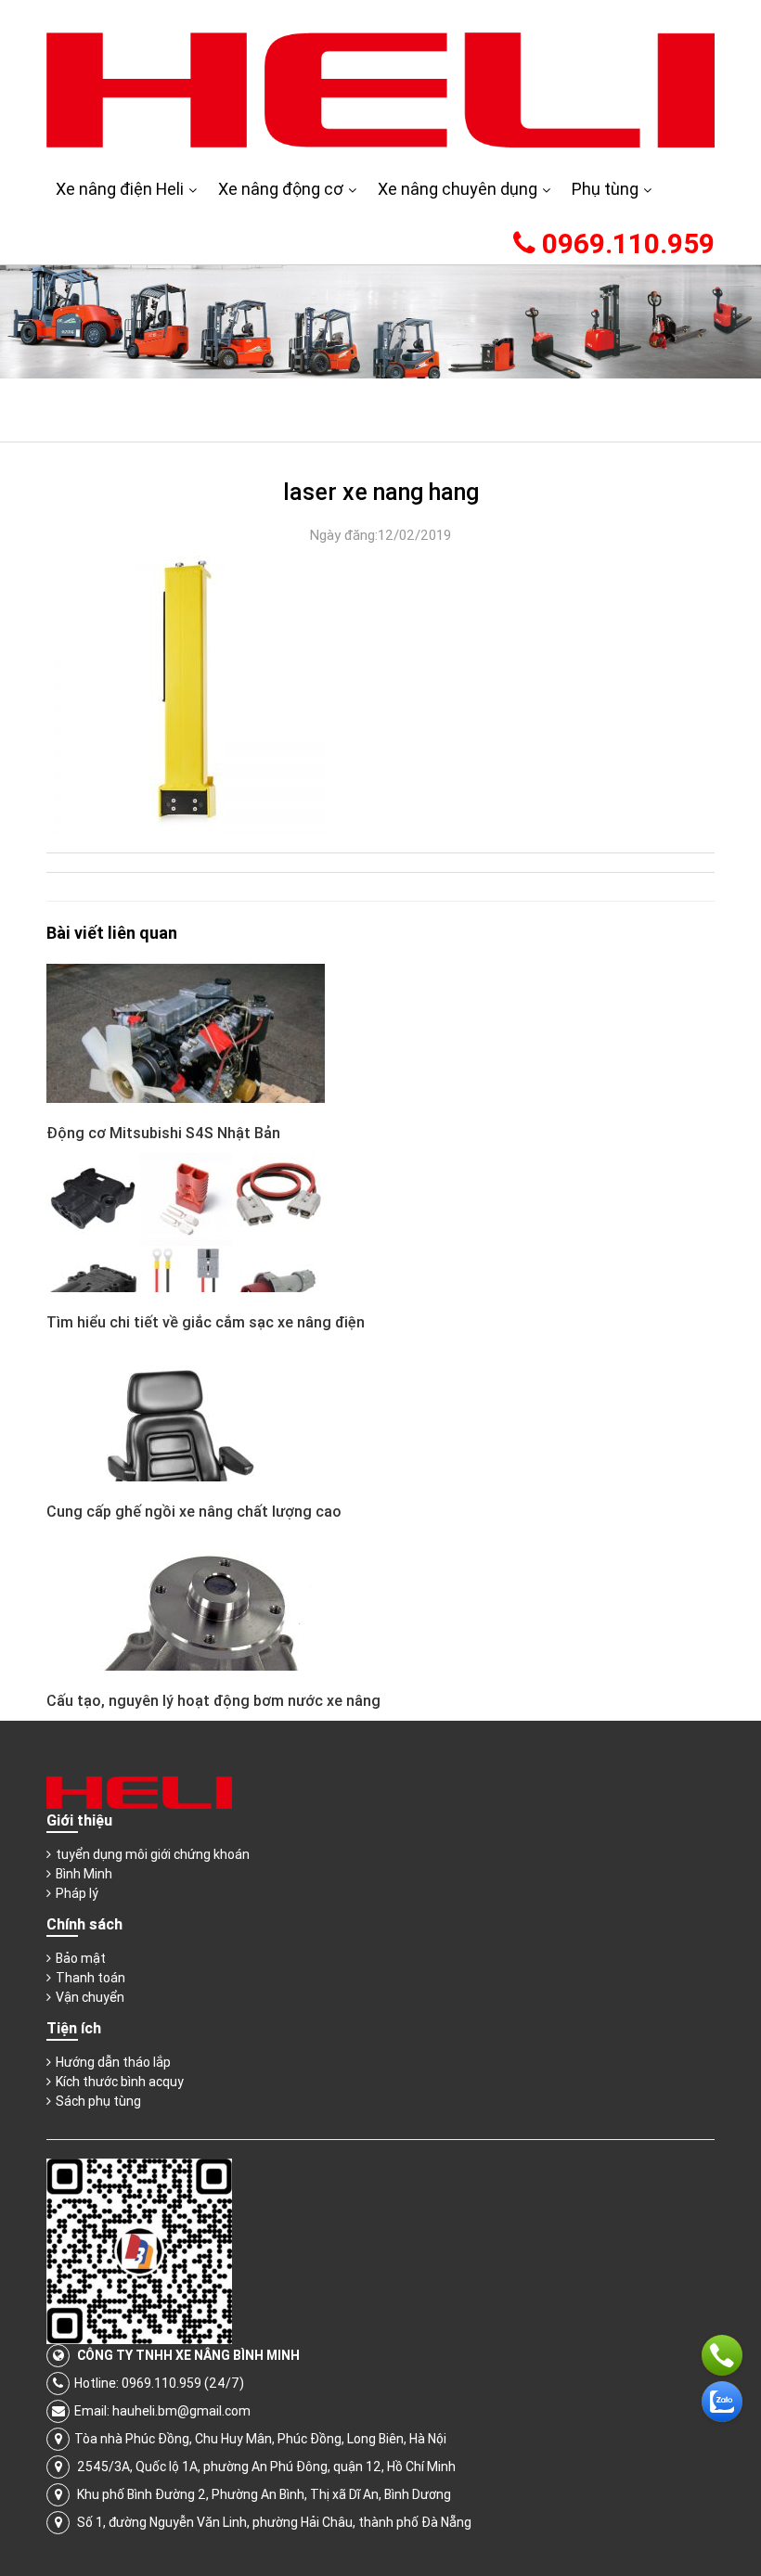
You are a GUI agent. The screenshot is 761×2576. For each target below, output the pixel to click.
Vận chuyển (90, 1997)
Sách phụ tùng (98, 2101)
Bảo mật (81, 1958)
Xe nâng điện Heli (120, 189)
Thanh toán (90, 1978)
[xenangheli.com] (380, 89)
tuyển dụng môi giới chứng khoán (153, 1854)
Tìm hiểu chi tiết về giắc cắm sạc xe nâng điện (206, 1322)
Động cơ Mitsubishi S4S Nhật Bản (163, 1133)
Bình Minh (84, 1874)
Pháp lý (77, 1893)
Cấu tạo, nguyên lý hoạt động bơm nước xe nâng (213, 1700)
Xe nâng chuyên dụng (458, 189)
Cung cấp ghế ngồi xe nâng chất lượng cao (194, 1511)
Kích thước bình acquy (120, 2082)
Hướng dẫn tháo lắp (113, 2062)
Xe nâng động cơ (281, 189)
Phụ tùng (605, 189)
